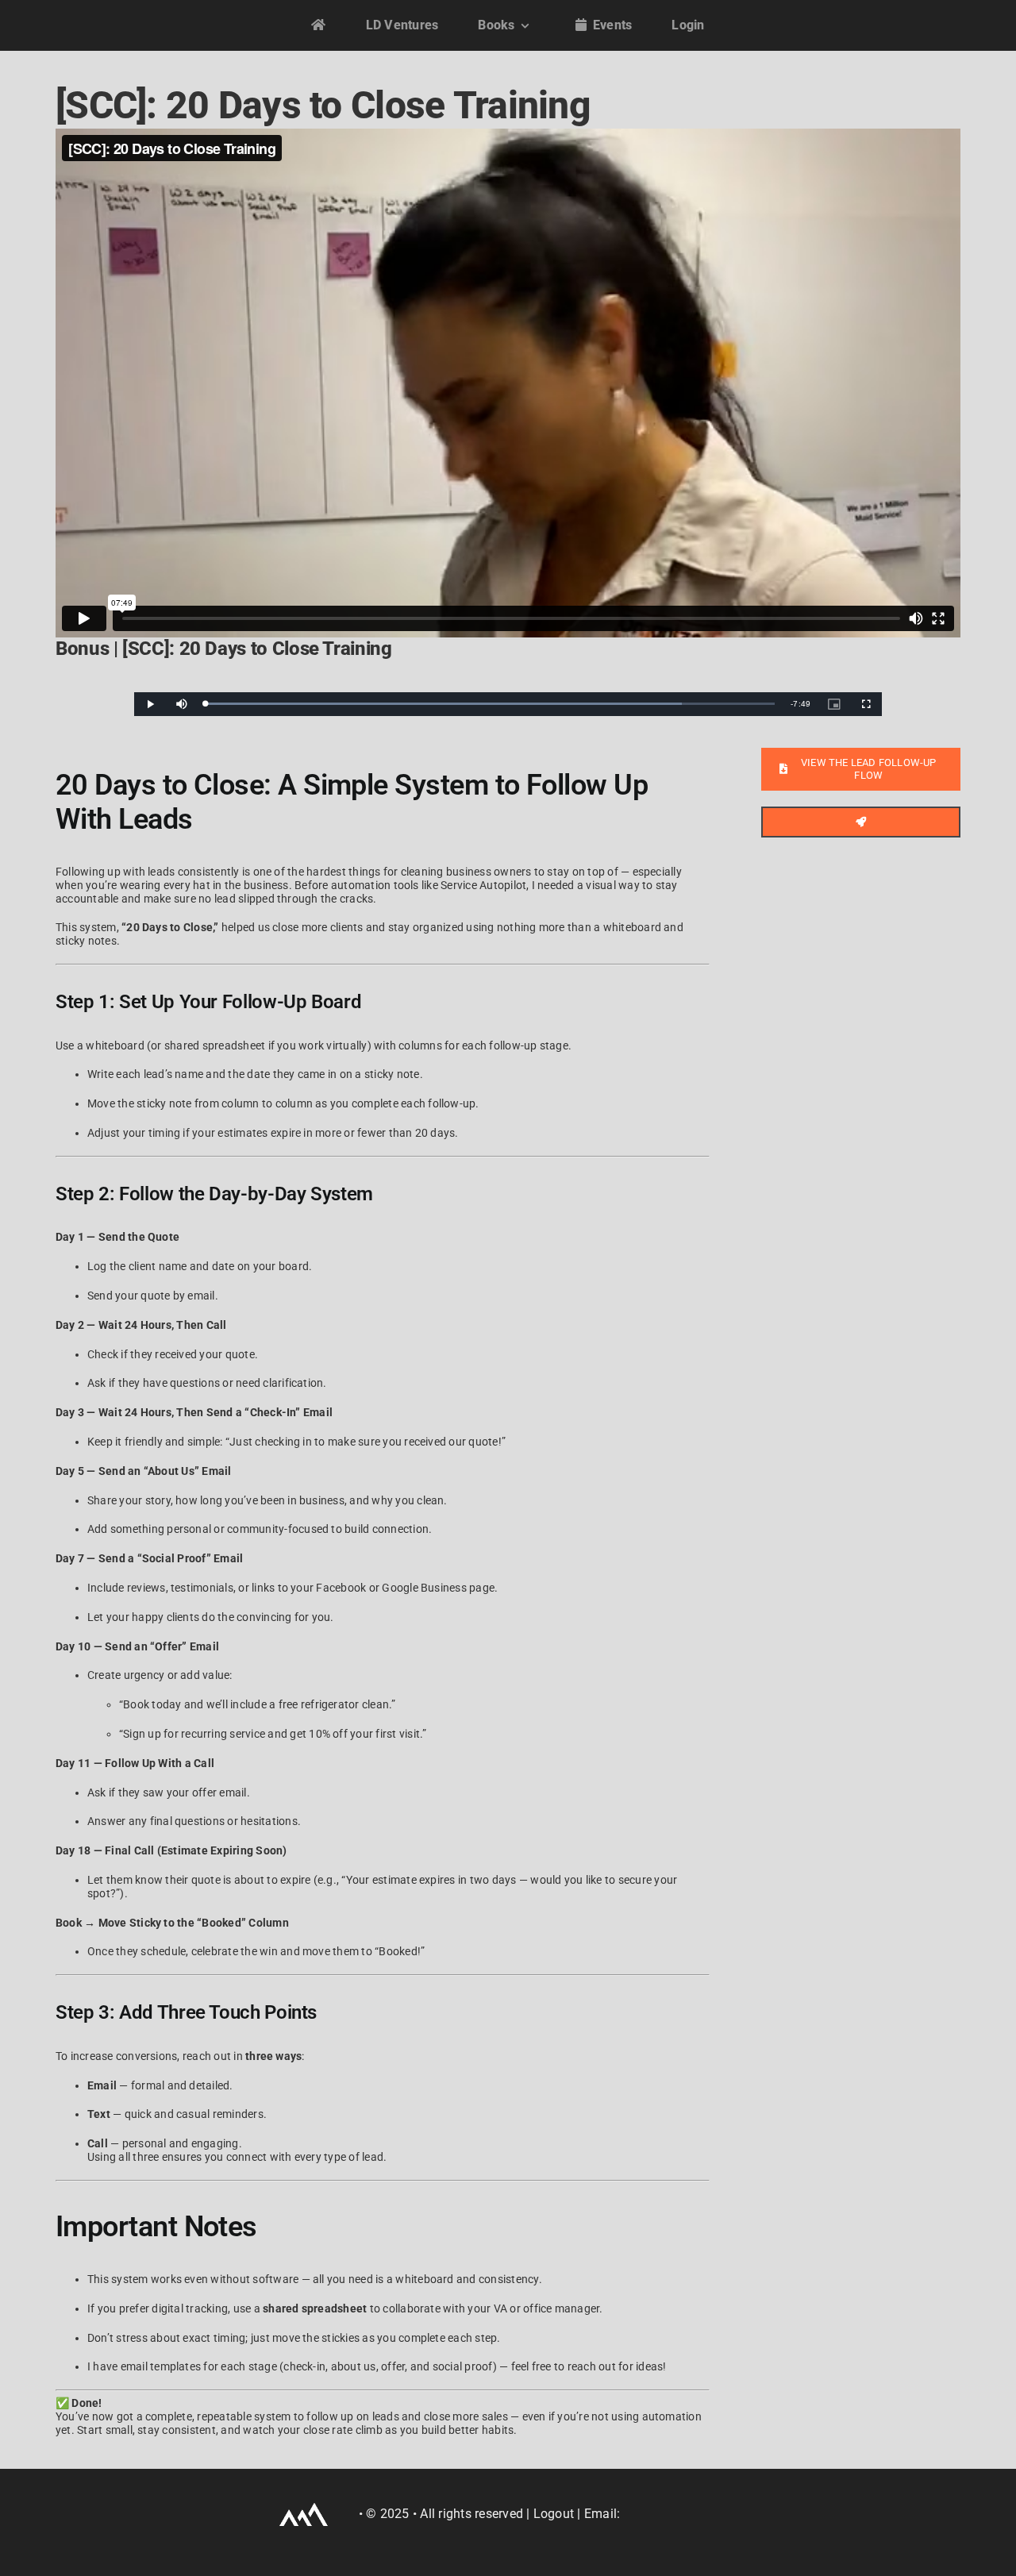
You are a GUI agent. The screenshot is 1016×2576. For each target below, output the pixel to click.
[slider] (490, 704)
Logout (554, 2514)
